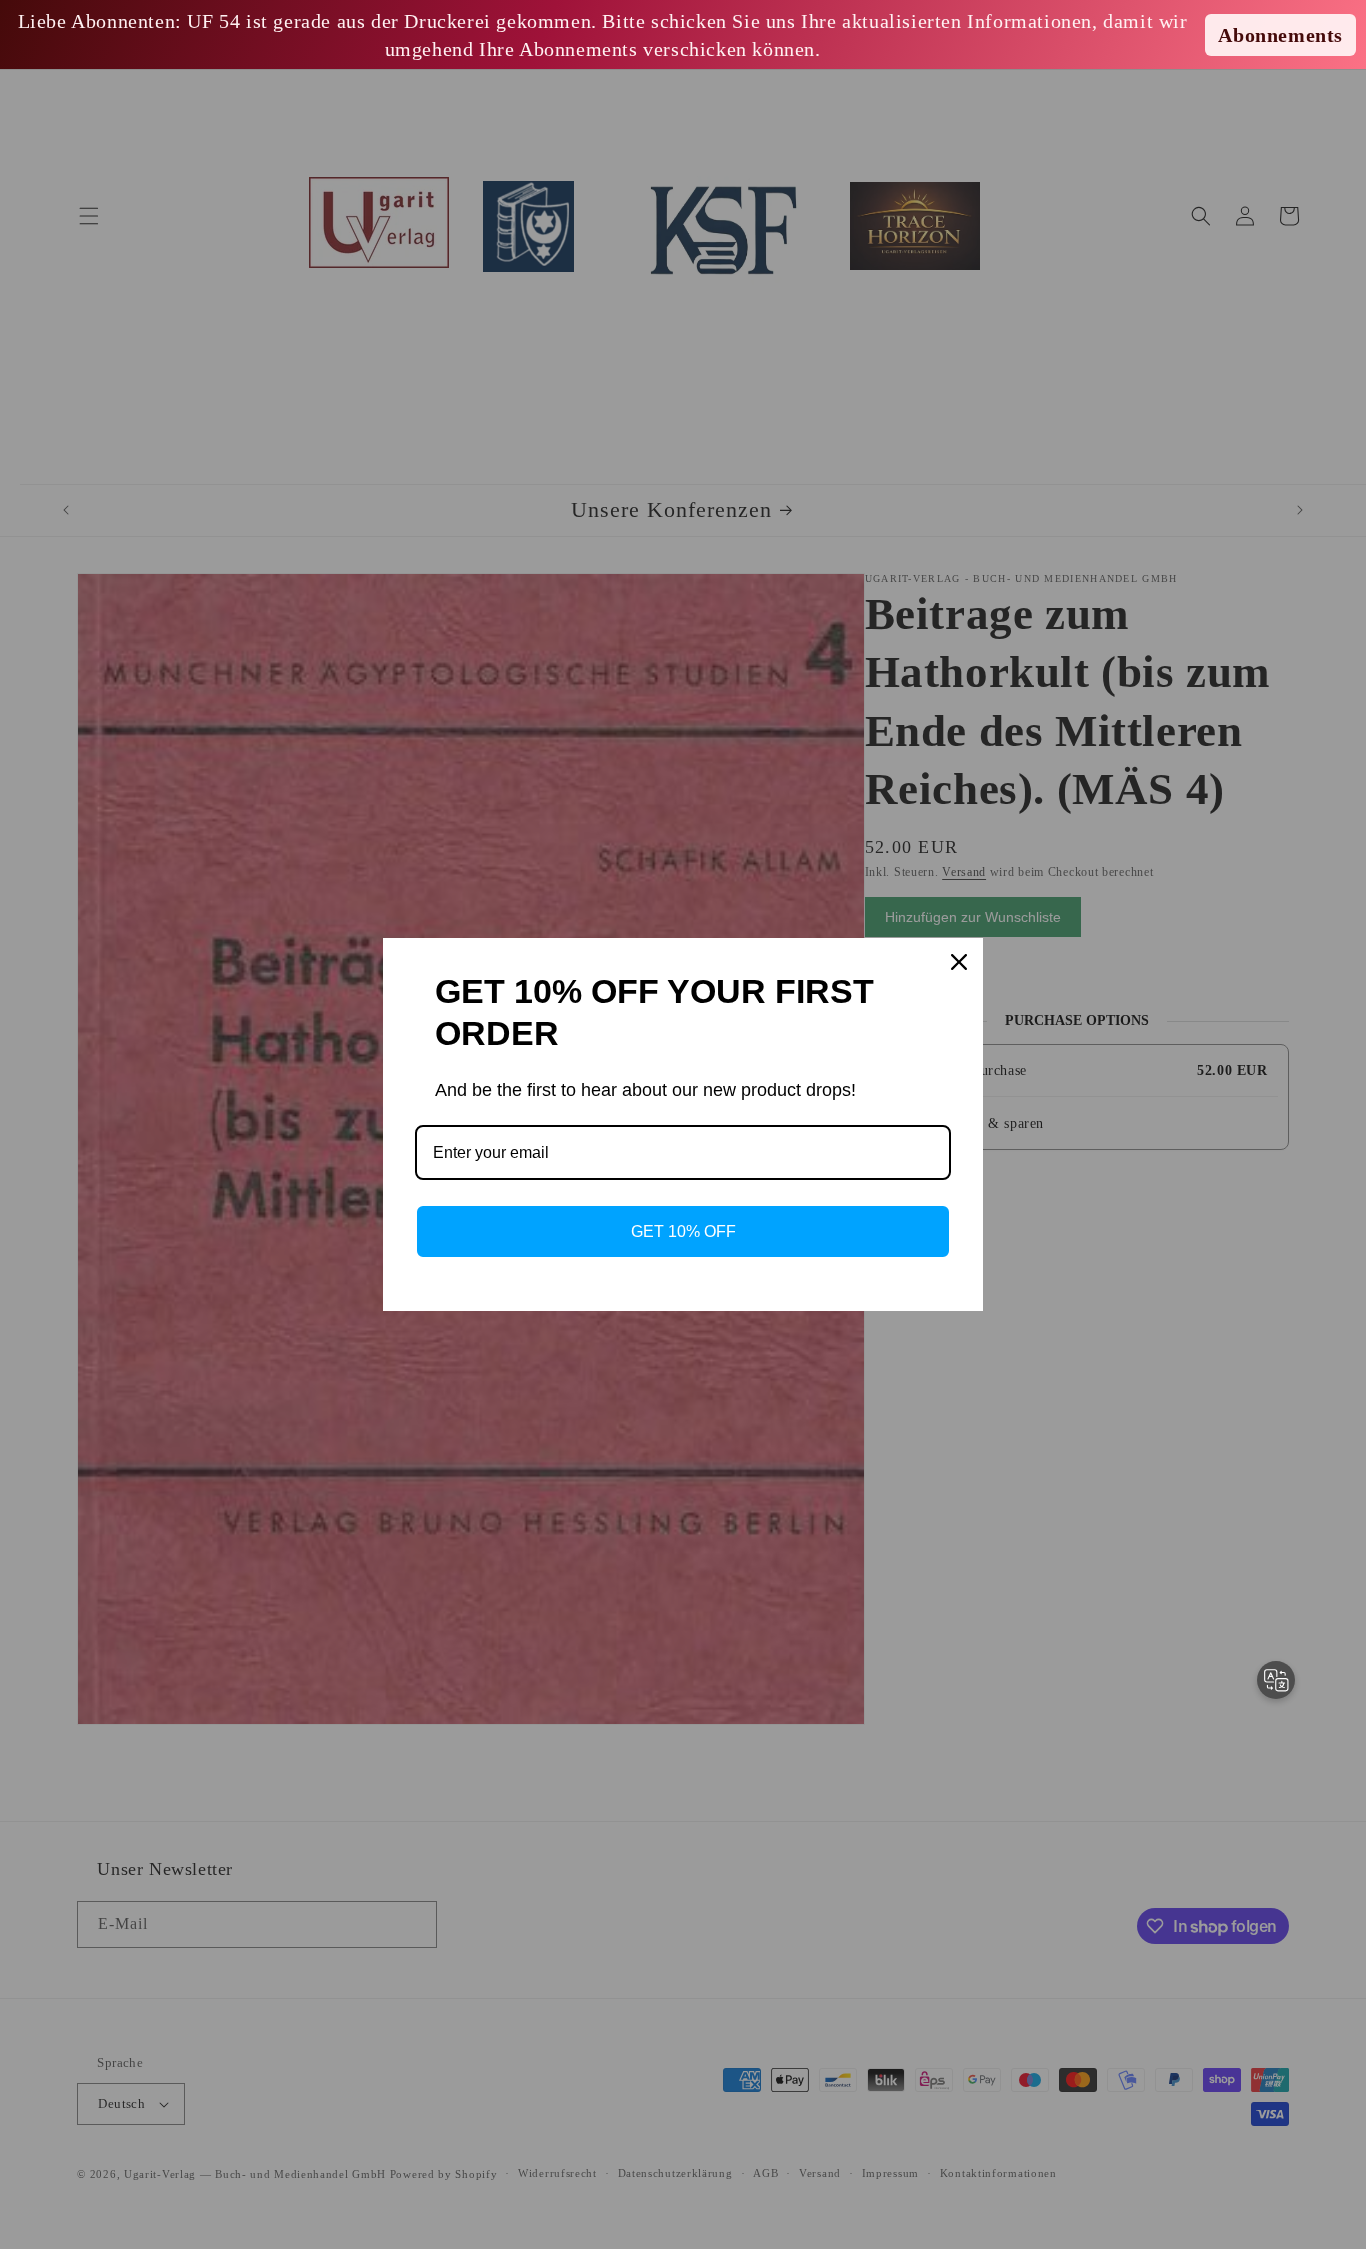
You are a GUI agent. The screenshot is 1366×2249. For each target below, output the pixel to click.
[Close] (959, 962)
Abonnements (1280, 35)
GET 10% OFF (683, 1231)
